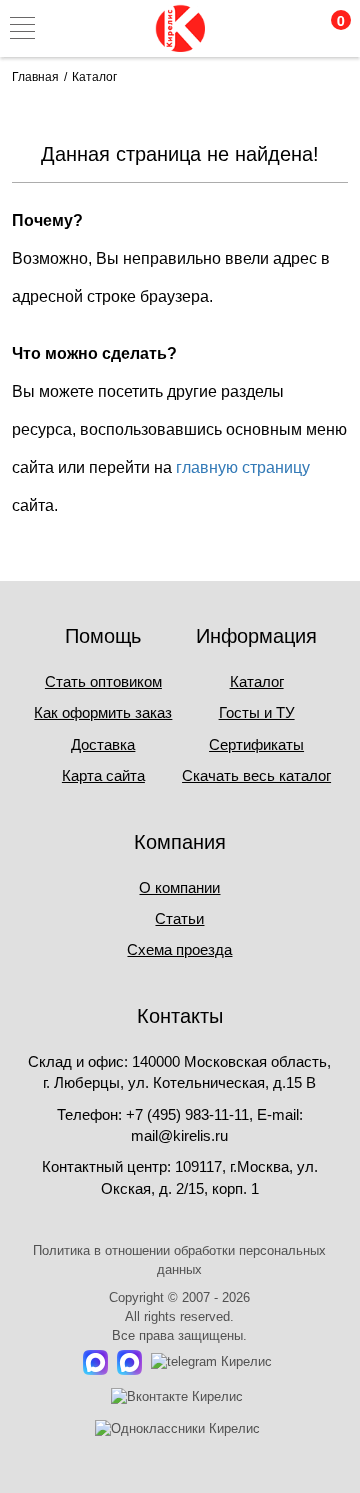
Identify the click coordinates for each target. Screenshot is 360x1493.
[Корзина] (328, 28)
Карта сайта (103, 775)
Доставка (103, 744)
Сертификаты (256, 744)
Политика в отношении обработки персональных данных (179, 1260)
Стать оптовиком (103, 681)
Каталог (257, 681)
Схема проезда (179, 949)
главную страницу (243, 467)
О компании (179, 887)
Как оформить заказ (103, 712)
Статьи (179, 918)
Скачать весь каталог (256, 775)
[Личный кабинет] (243, 28)
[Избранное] (285, 28)
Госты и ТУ (257, 712)
